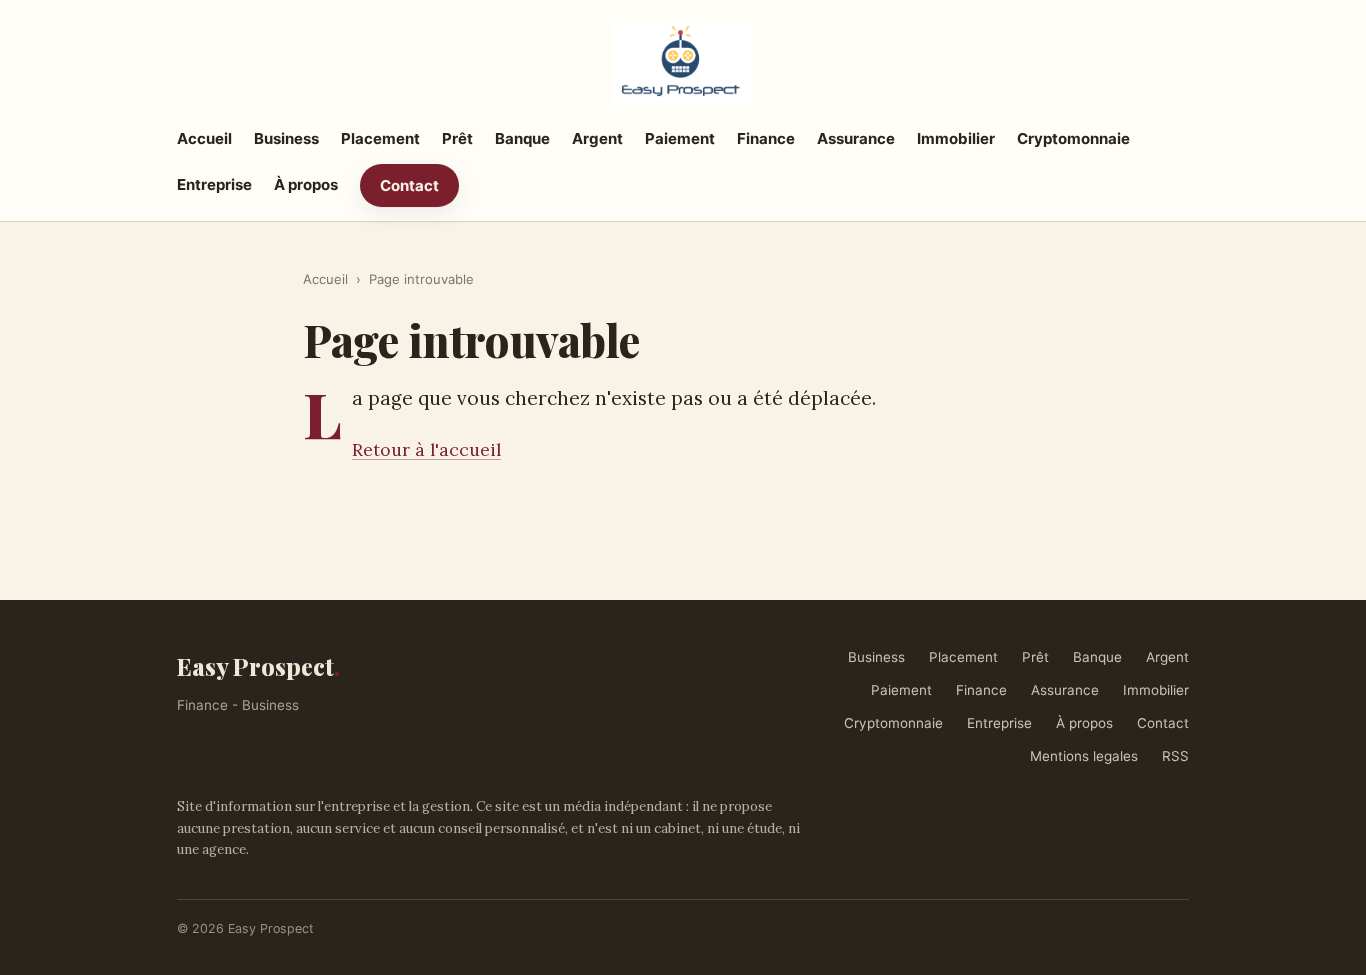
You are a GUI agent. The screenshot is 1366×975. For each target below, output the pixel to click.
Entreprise (214, 184)
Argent (597, 138)
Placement (380, 138)
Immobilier (956, 138)
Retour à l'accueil (426, 449)
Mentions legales (1084, 756)
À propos (306, 184)
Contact (409, 185)
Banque (522, 138)
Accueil (204, 138)
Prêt (457, 138)
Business (286, 138)
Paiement (680, 138)
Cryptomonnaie (1073, 138)
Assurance (856, 138)
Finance (766, 138)
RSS (1175, 756)
